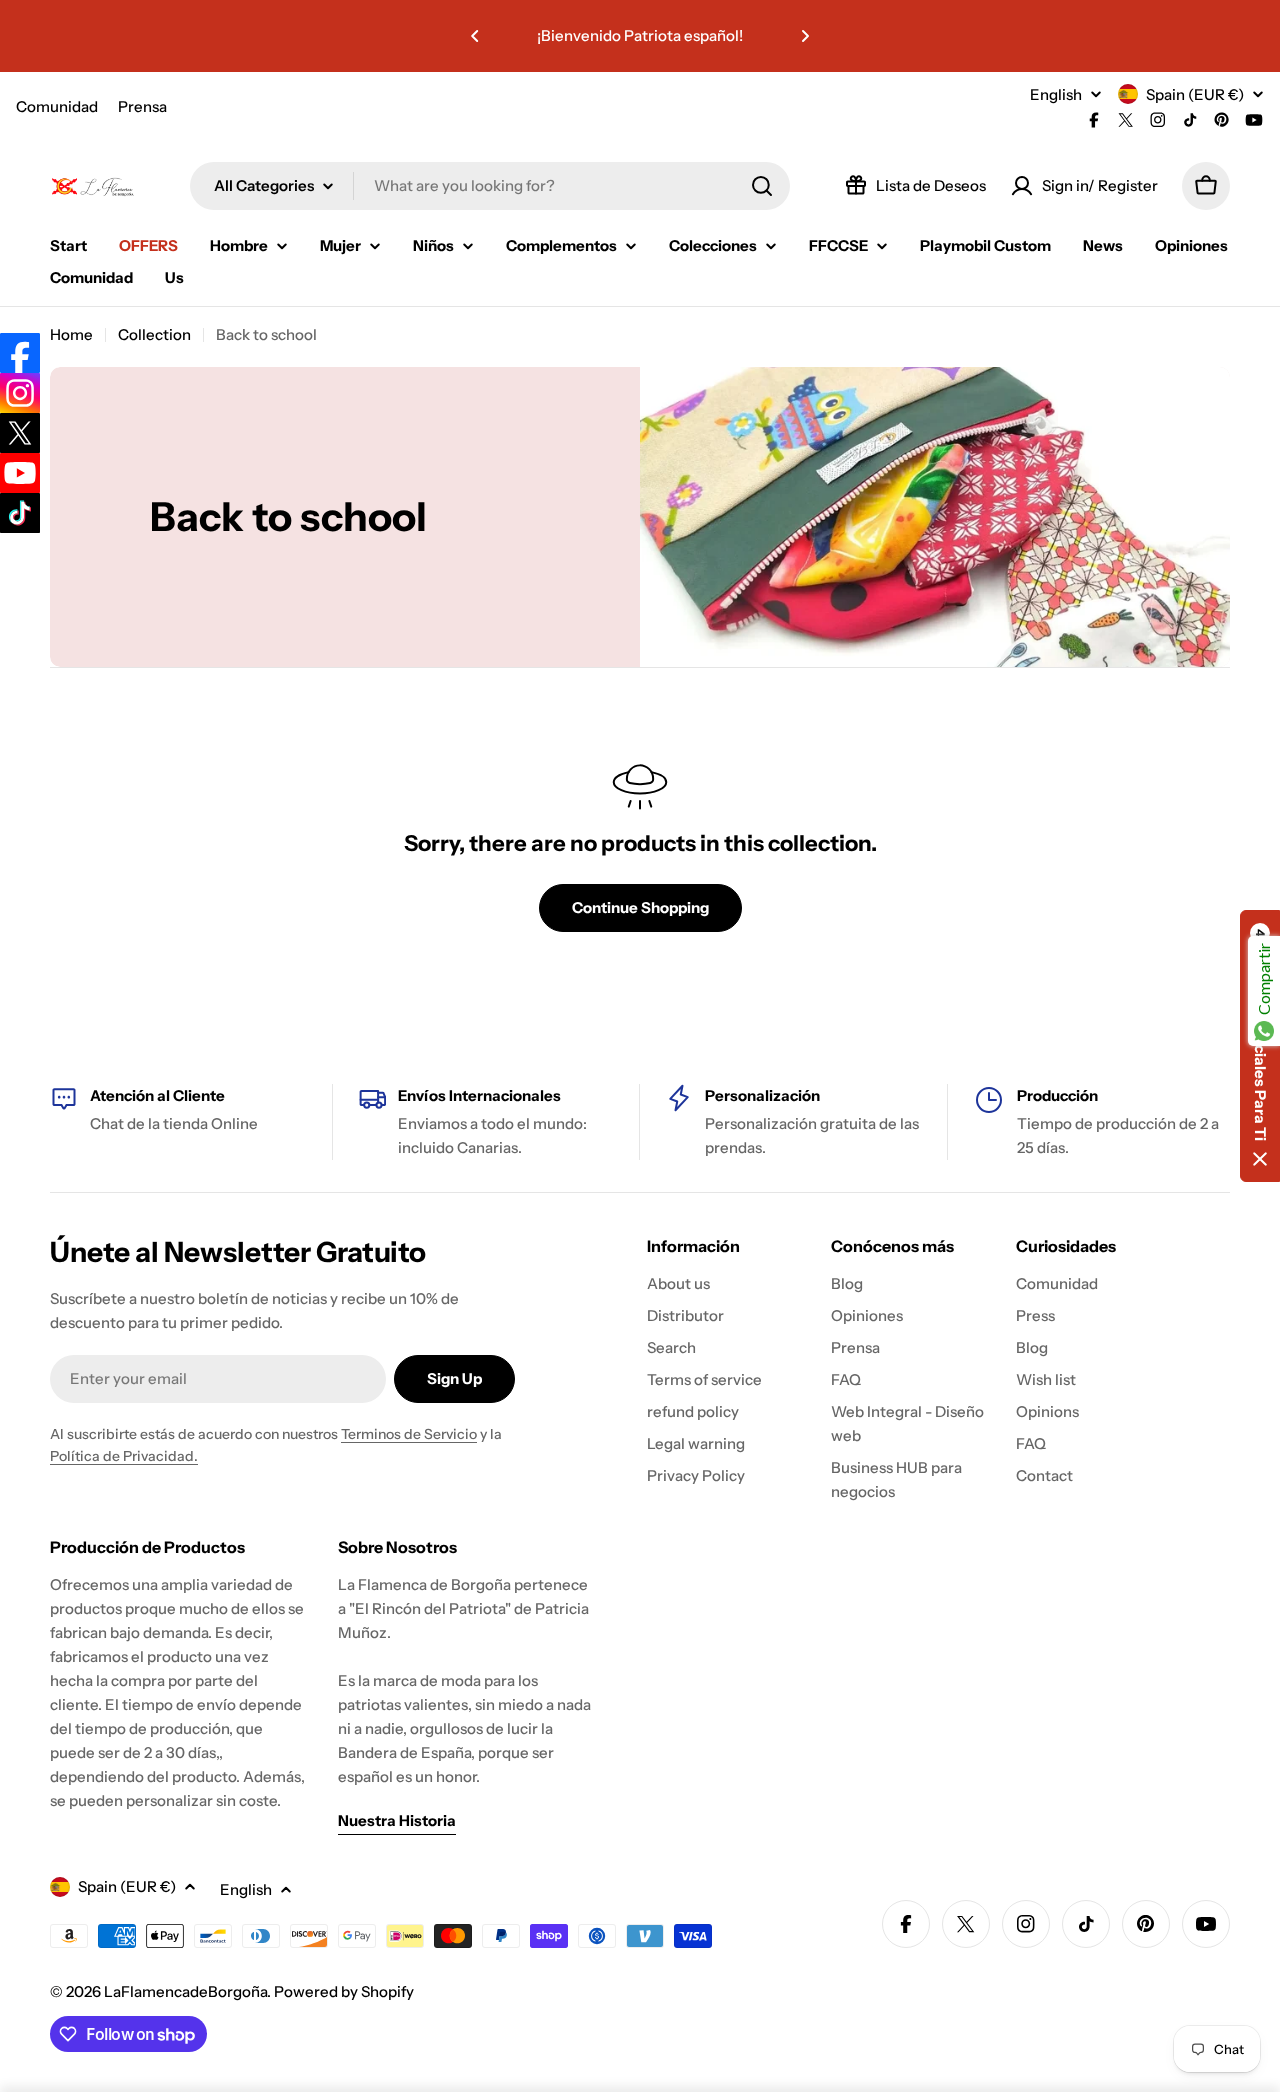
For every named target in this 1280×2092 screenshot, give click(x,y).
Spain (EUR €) (1195, 94)
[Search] (762, 186)
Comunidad (57, 106)
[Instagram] (20, 393)
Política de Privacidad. (124, 1456)
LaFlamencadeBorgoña (185, 1991)
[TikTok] (20, 513)
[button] (475, 36)
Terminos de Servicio (409, 1434)
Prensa (142, 106)
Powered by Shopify (344, 1991)
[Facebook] (20, 353)
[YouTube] (20, 473)
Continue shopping (640, 907)
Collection (154, 334)
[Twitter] (20, 433)
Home (71, 334)
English (1056, 94)
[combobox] (490, 186)
